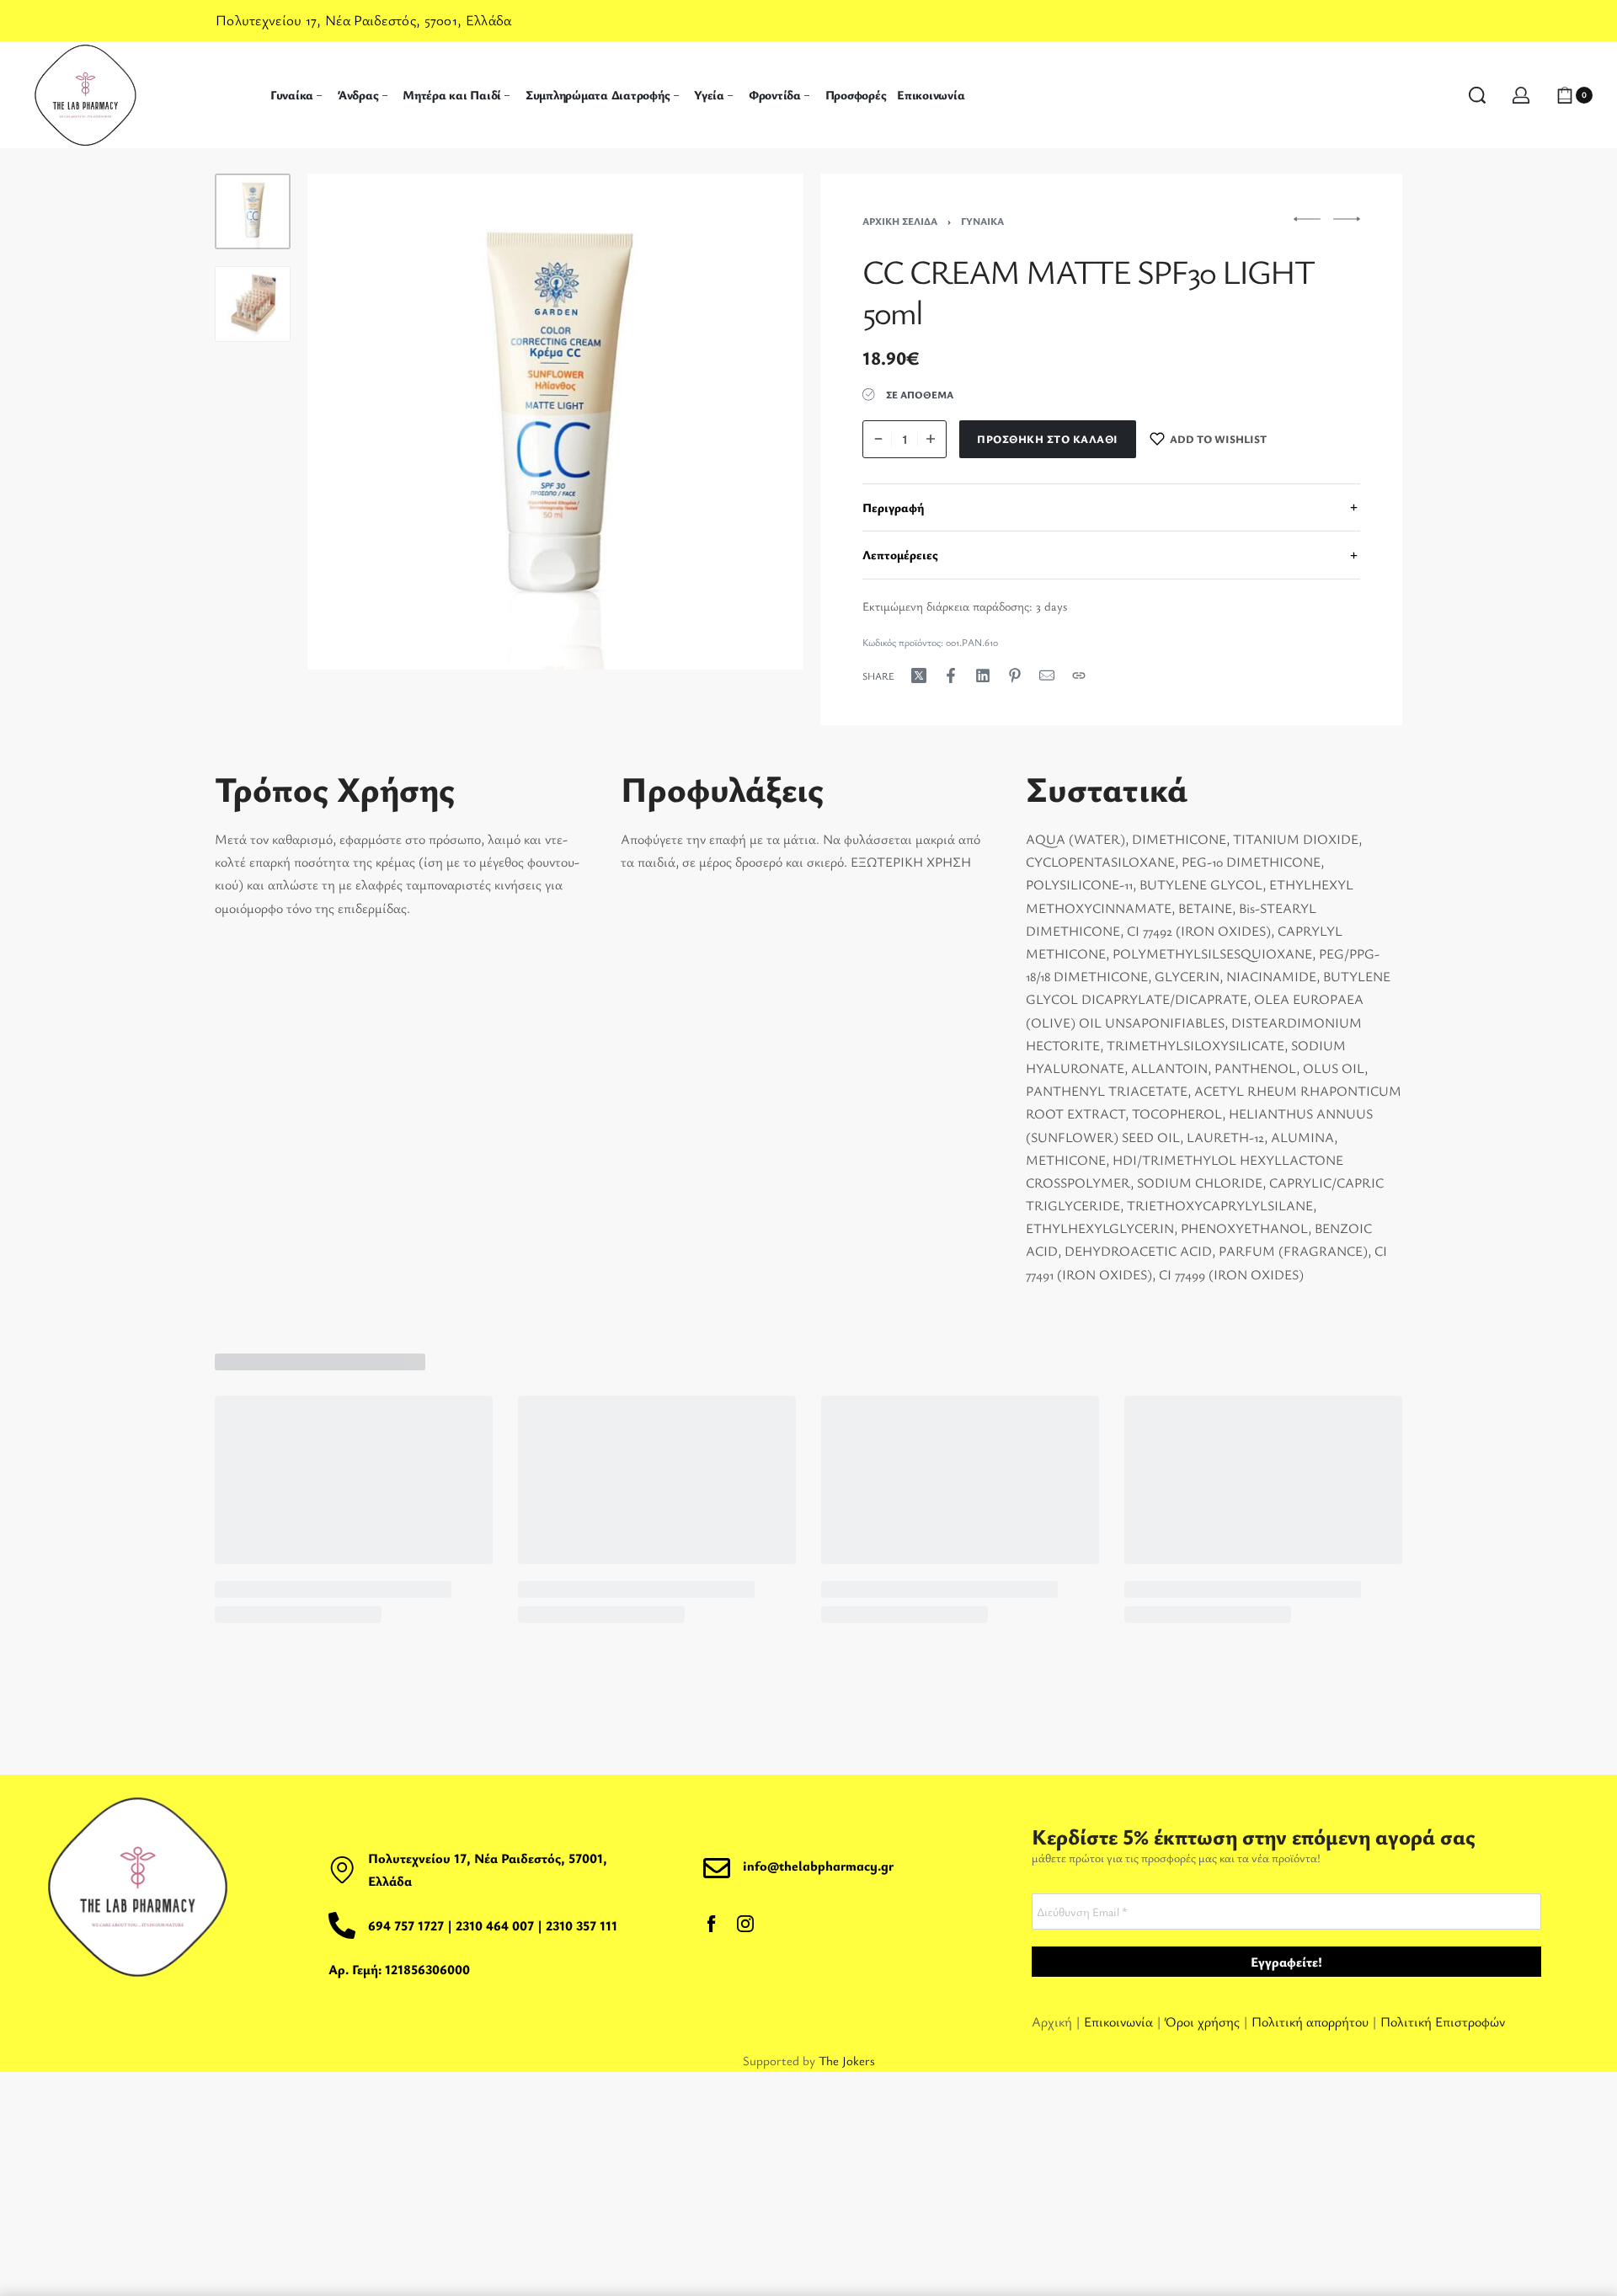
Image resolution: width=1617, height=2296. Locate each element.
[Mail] (1047, 675)
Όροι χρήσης (1202, 2021)
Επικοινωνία (1120, 2021)
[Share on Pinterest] (1015, 675)
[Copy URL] (1079, 675)
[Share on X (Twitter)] (919, 675)
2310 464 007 (496, 1925)
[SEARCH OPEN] (1477, 95)
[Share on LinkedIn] (983, 675)
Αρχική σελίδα (900, 221)
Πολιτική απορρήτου (1310, 2021)
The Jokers (847, 2060)
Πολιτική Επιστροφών (1443, 2021)
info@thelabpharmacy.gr (818, 1866)
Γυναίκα (982, 221)
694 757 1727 (406, 1925)
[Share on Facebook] (951, 675)
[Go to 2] (253, 304)
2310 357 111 (582, 1925)
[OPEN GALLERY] (555, 422)
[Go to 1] (253, 211)
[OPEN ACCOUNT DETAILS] (1521, 95)
